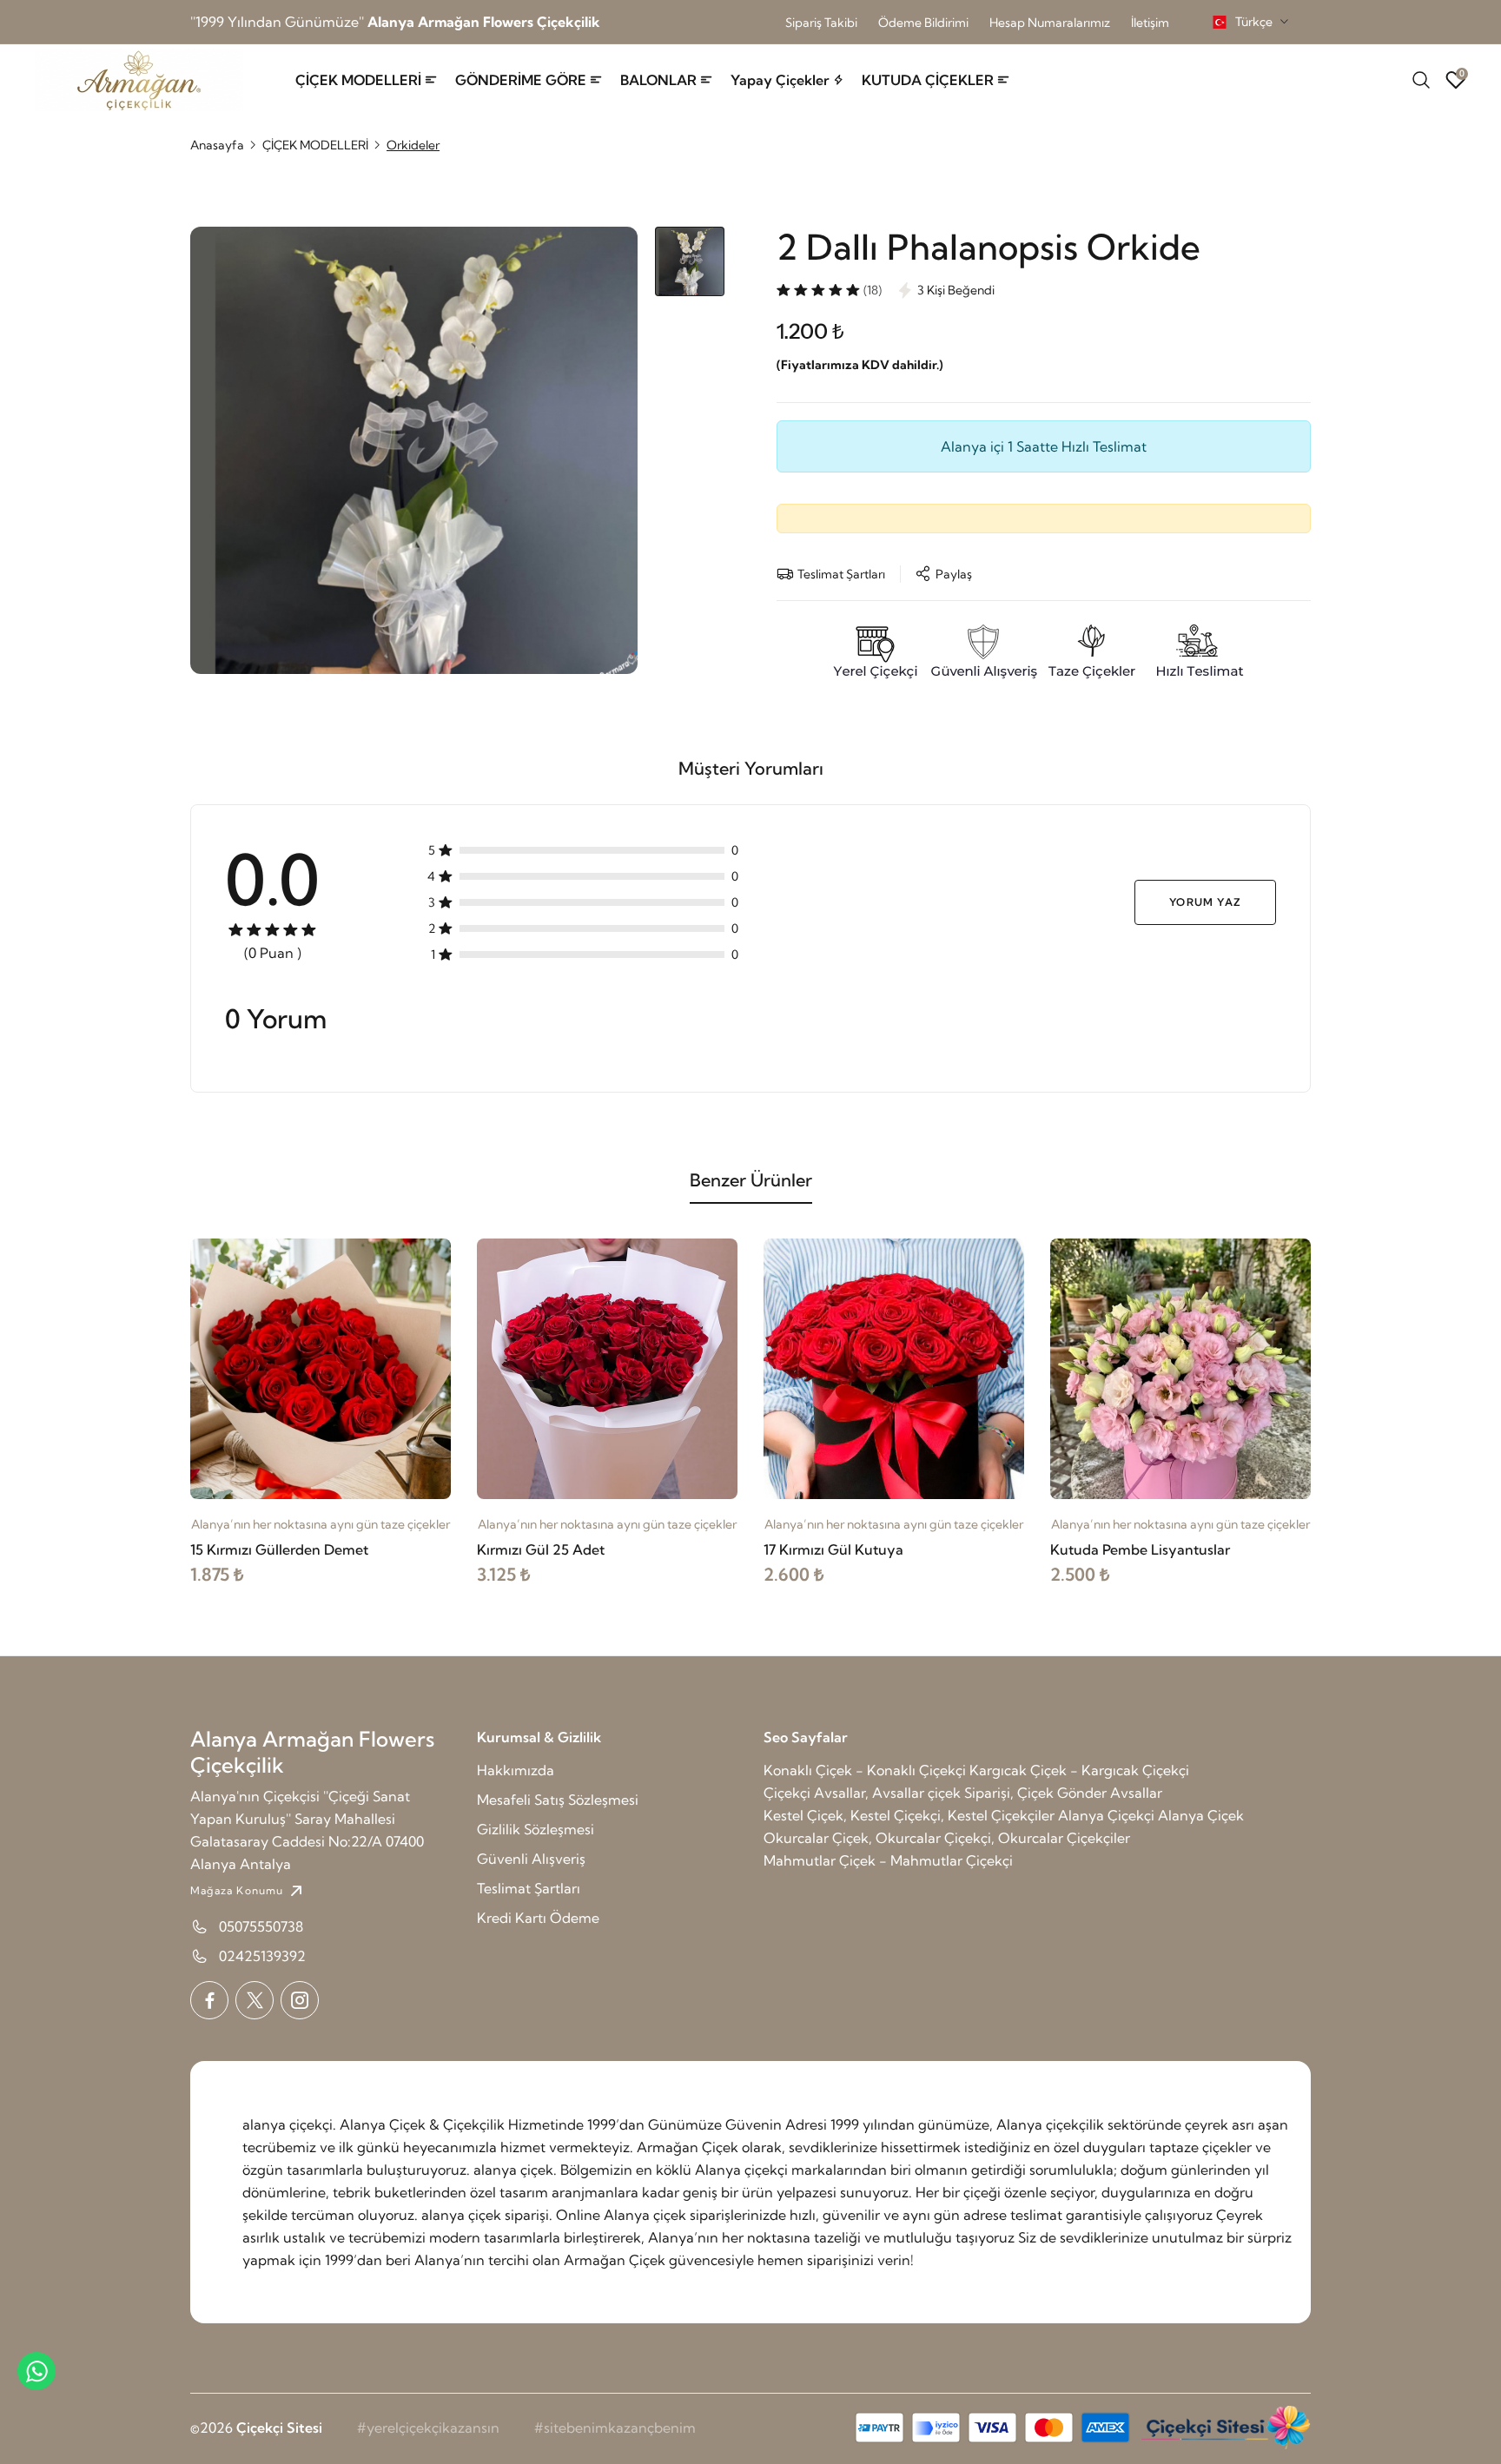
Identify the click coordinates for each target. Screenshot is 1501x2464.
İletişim (1150, 23)
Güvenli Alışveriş (531, 1859)
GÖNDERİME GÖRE (521, 80)
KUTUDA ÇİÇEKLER (928, 80)
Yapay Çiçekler (780, 80)
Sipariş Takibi (821, 23)
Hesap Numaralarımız (1050, 23)
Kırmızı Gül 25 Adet (541, 1549)
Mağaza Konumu (237, 1890)
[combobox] (1250, 22)
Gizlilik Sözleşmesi (536, 1829)
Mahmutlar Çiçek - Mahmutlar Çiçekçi (888, 1860)
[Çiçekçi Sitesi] (1224, 2428)
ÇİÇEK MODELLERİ (358, 80)
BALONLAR (658, 80)
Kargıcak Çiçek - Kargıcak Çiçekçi (1079, 1770)
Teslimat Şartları (529, 1888)
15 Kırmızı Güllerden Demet (279, 1549)
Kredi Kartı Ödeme (538, 1918)
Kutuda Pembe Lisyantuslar (1140, 1549)
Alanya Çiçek (1201, 1815)
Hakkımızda (516, 1770)
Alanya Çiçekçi (1106, 1815)
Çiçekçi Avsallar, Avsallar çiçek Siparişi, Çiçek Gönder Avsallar (963, 1793)
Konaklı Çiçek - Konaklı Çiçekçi (865, 1770)
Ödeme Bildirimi (923, 23)
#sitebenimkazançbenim (615, 2428)
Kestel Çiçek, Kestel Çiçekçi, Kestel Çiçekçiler (909, 1815)
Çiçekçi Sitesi (279, 2428)
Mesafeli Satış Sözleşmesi (558, 1800)
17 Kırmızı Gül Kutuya (833, 1549)
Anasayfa (217, 145)
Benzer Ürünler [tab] (751, 1180)
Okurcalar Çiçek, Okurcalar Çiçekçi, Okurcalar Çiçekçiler (947, 1838)
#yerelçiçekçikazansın (428, 2428)
